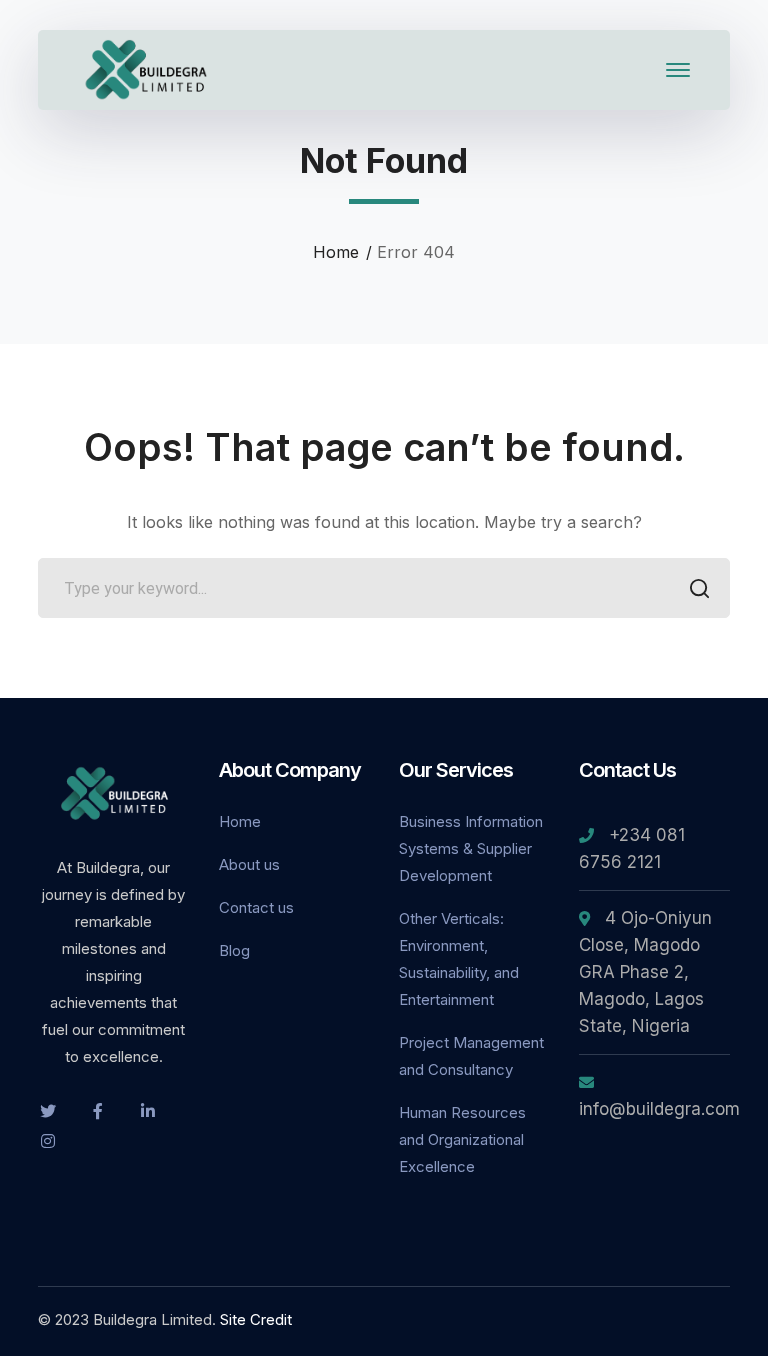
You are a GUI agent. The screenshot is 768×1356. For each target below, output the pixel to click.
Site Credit (256, 1319)
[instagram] (48, 1140)
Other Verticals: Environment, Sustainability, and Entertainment (459, 959)
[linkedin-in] (148, 1110)
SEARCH (700, 588)
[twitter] (48, 1110)
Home (336, 252)
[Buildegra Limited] (148, 68)
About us (249, 864)
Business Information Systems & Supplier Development (471, 848)
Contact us (256, 907)
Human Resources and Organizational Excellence (462, 1139)
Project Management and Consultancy (471, 1056)
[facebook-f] (98, 1110)
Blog (234, 950)
